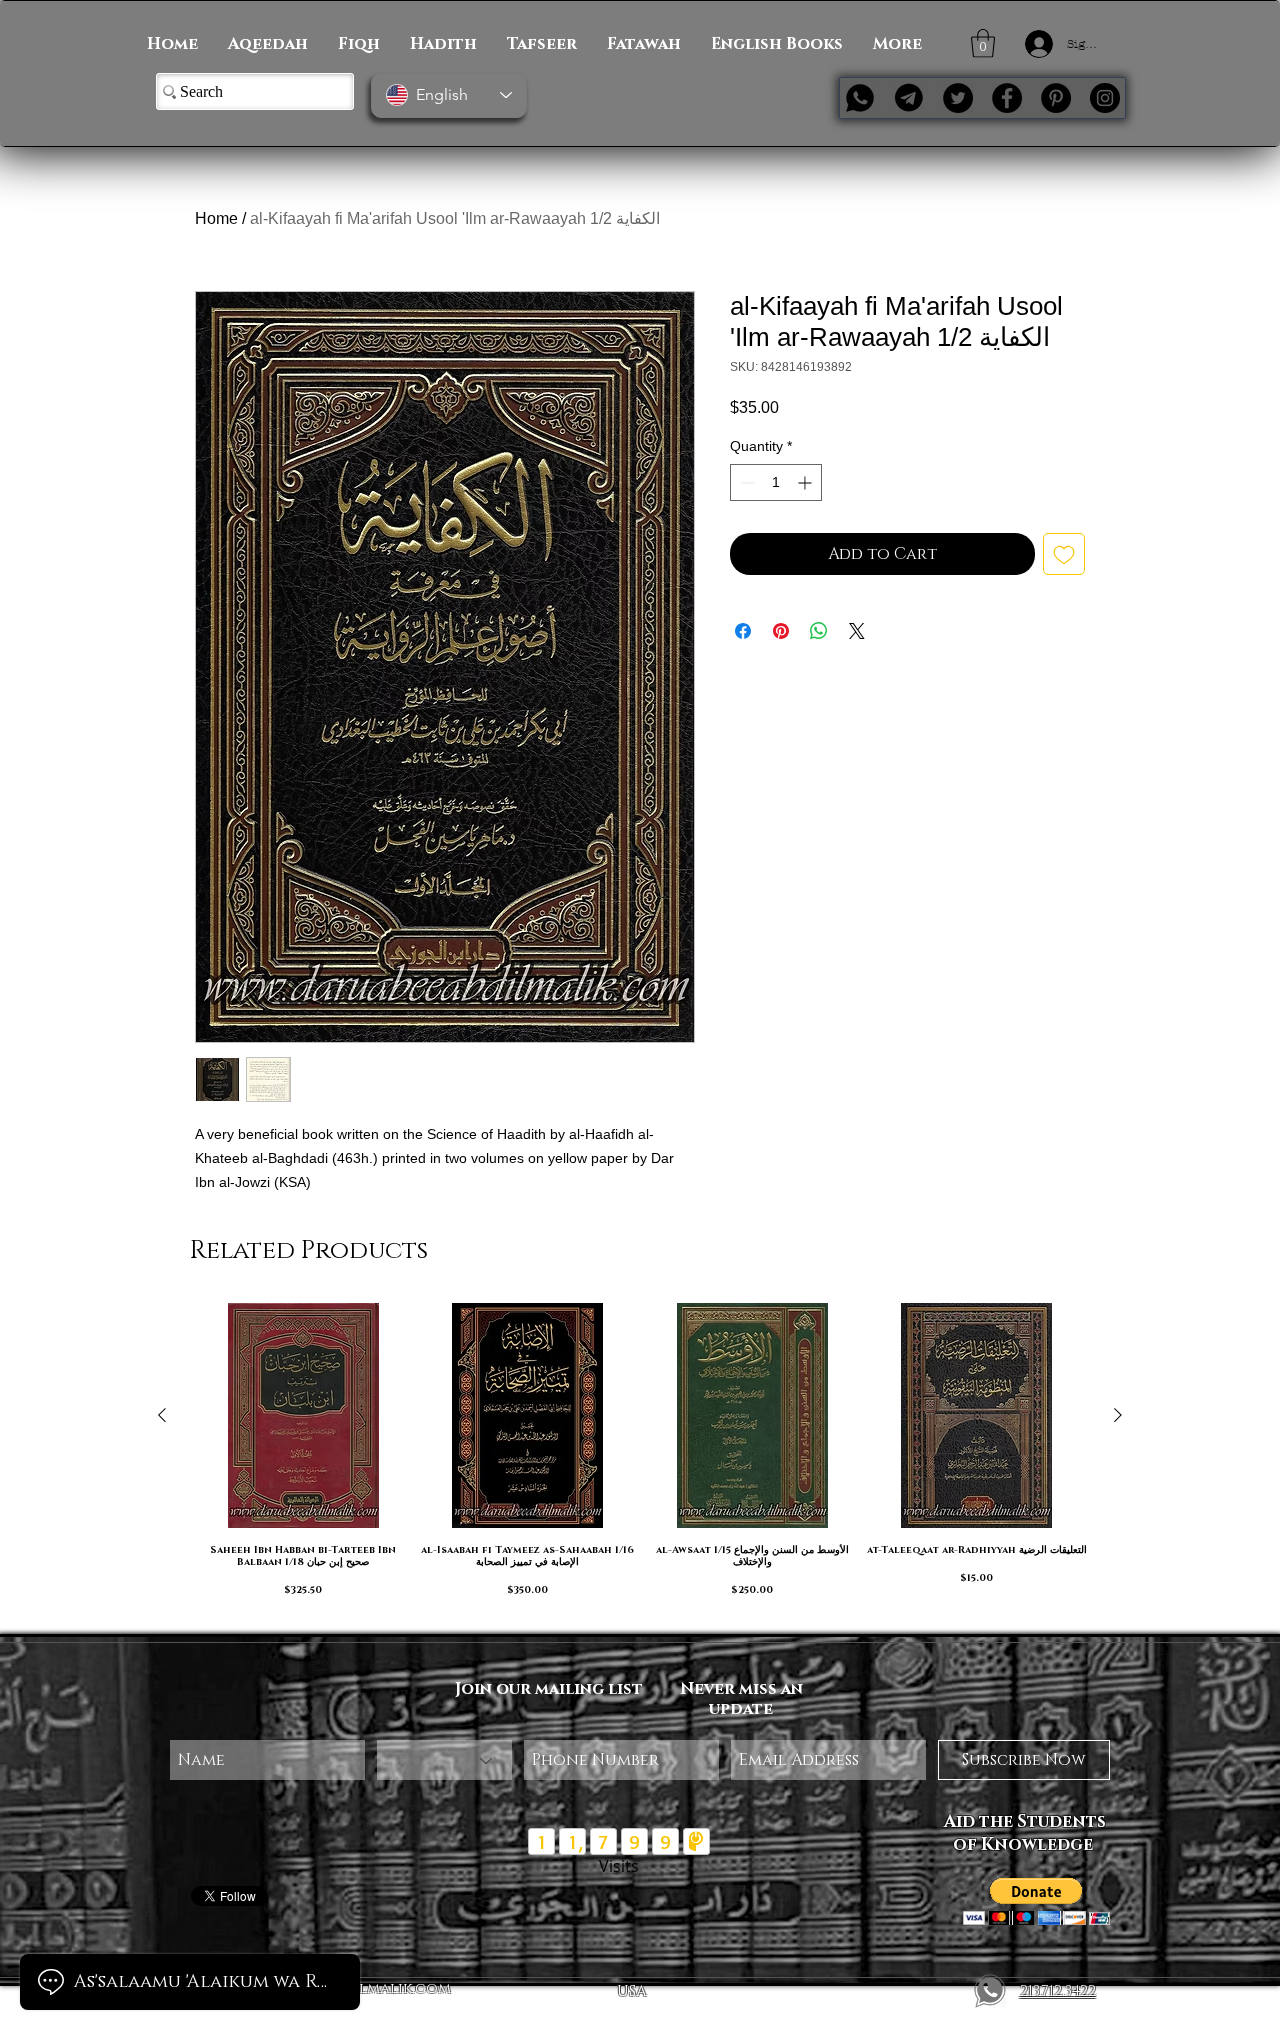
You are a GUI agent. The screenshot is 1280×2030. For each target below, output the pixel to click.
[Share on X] (857, 631)
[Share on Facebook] (743, 631)
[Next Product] (1118, 1415)
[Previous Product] (162, 1415)
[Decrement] (745, 482)
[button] (983, 43)
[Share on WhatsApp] (819, 631)
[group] (640, 1459)
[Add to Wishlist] (1064, 554)
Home (216, 218)
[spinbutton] (776, 482)
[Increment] (806, 482)
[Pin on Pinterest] (781, 631)
